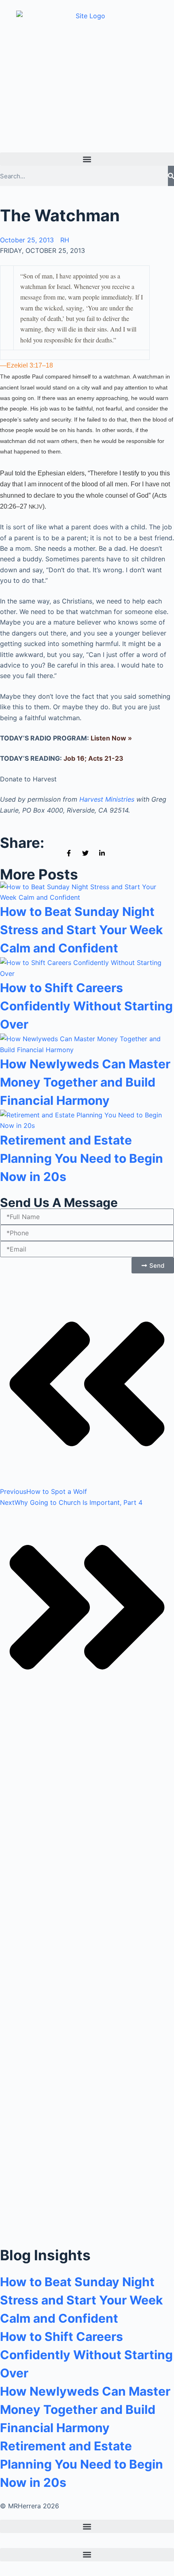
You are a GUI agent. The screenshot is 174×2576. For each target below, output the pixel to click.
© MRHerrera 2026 (30, 2506)
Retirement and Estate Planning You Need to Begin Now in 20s (82, 1158)
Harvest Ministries (107, 799)
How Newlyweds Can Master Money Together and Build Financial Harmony (85, 1082)
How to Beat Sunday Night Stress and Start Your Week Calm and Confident (81, 930)
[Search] (171, 176)
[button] (87, 159)
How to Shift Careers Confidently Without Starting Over (86, 1006)
